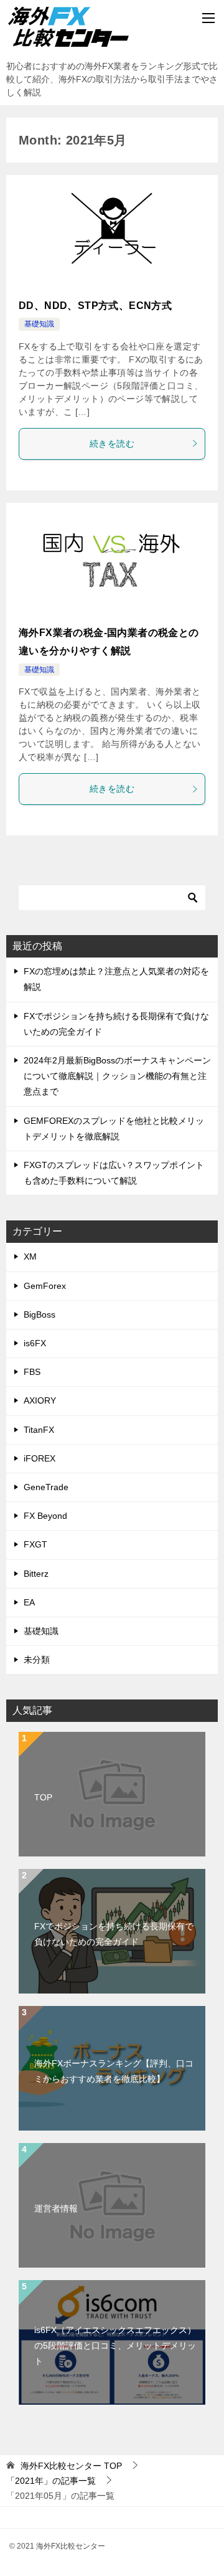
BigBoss (40, 1314)
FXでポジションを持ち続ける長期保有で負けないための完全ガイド (114, 1934)
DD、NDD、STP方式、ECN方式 (95, 306)
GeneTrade (46, 1487)
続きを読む (112, 444)
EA (29, 1602)
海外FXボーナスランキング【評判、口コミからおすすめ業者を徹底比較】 (114, 2071)
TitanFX (39, 1430)
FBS (32, 1372)
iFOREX (40, 1458)
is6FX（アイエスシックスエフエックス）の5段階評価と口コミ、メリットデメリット (115, 2345)
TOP (43, 1797)
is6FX (35, 1343)
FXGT (35, 1544)
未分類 (37, 1660)
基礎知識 (39, 324)
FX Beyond (45, 1516)
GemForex (45, 1286)
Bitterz (36, 1574)
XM (30, 1257)
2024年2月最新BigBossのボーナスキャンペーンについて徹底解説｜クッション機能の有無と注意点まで (117, 1076)
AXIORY (40, 1400)
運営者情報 (56, 2208)
